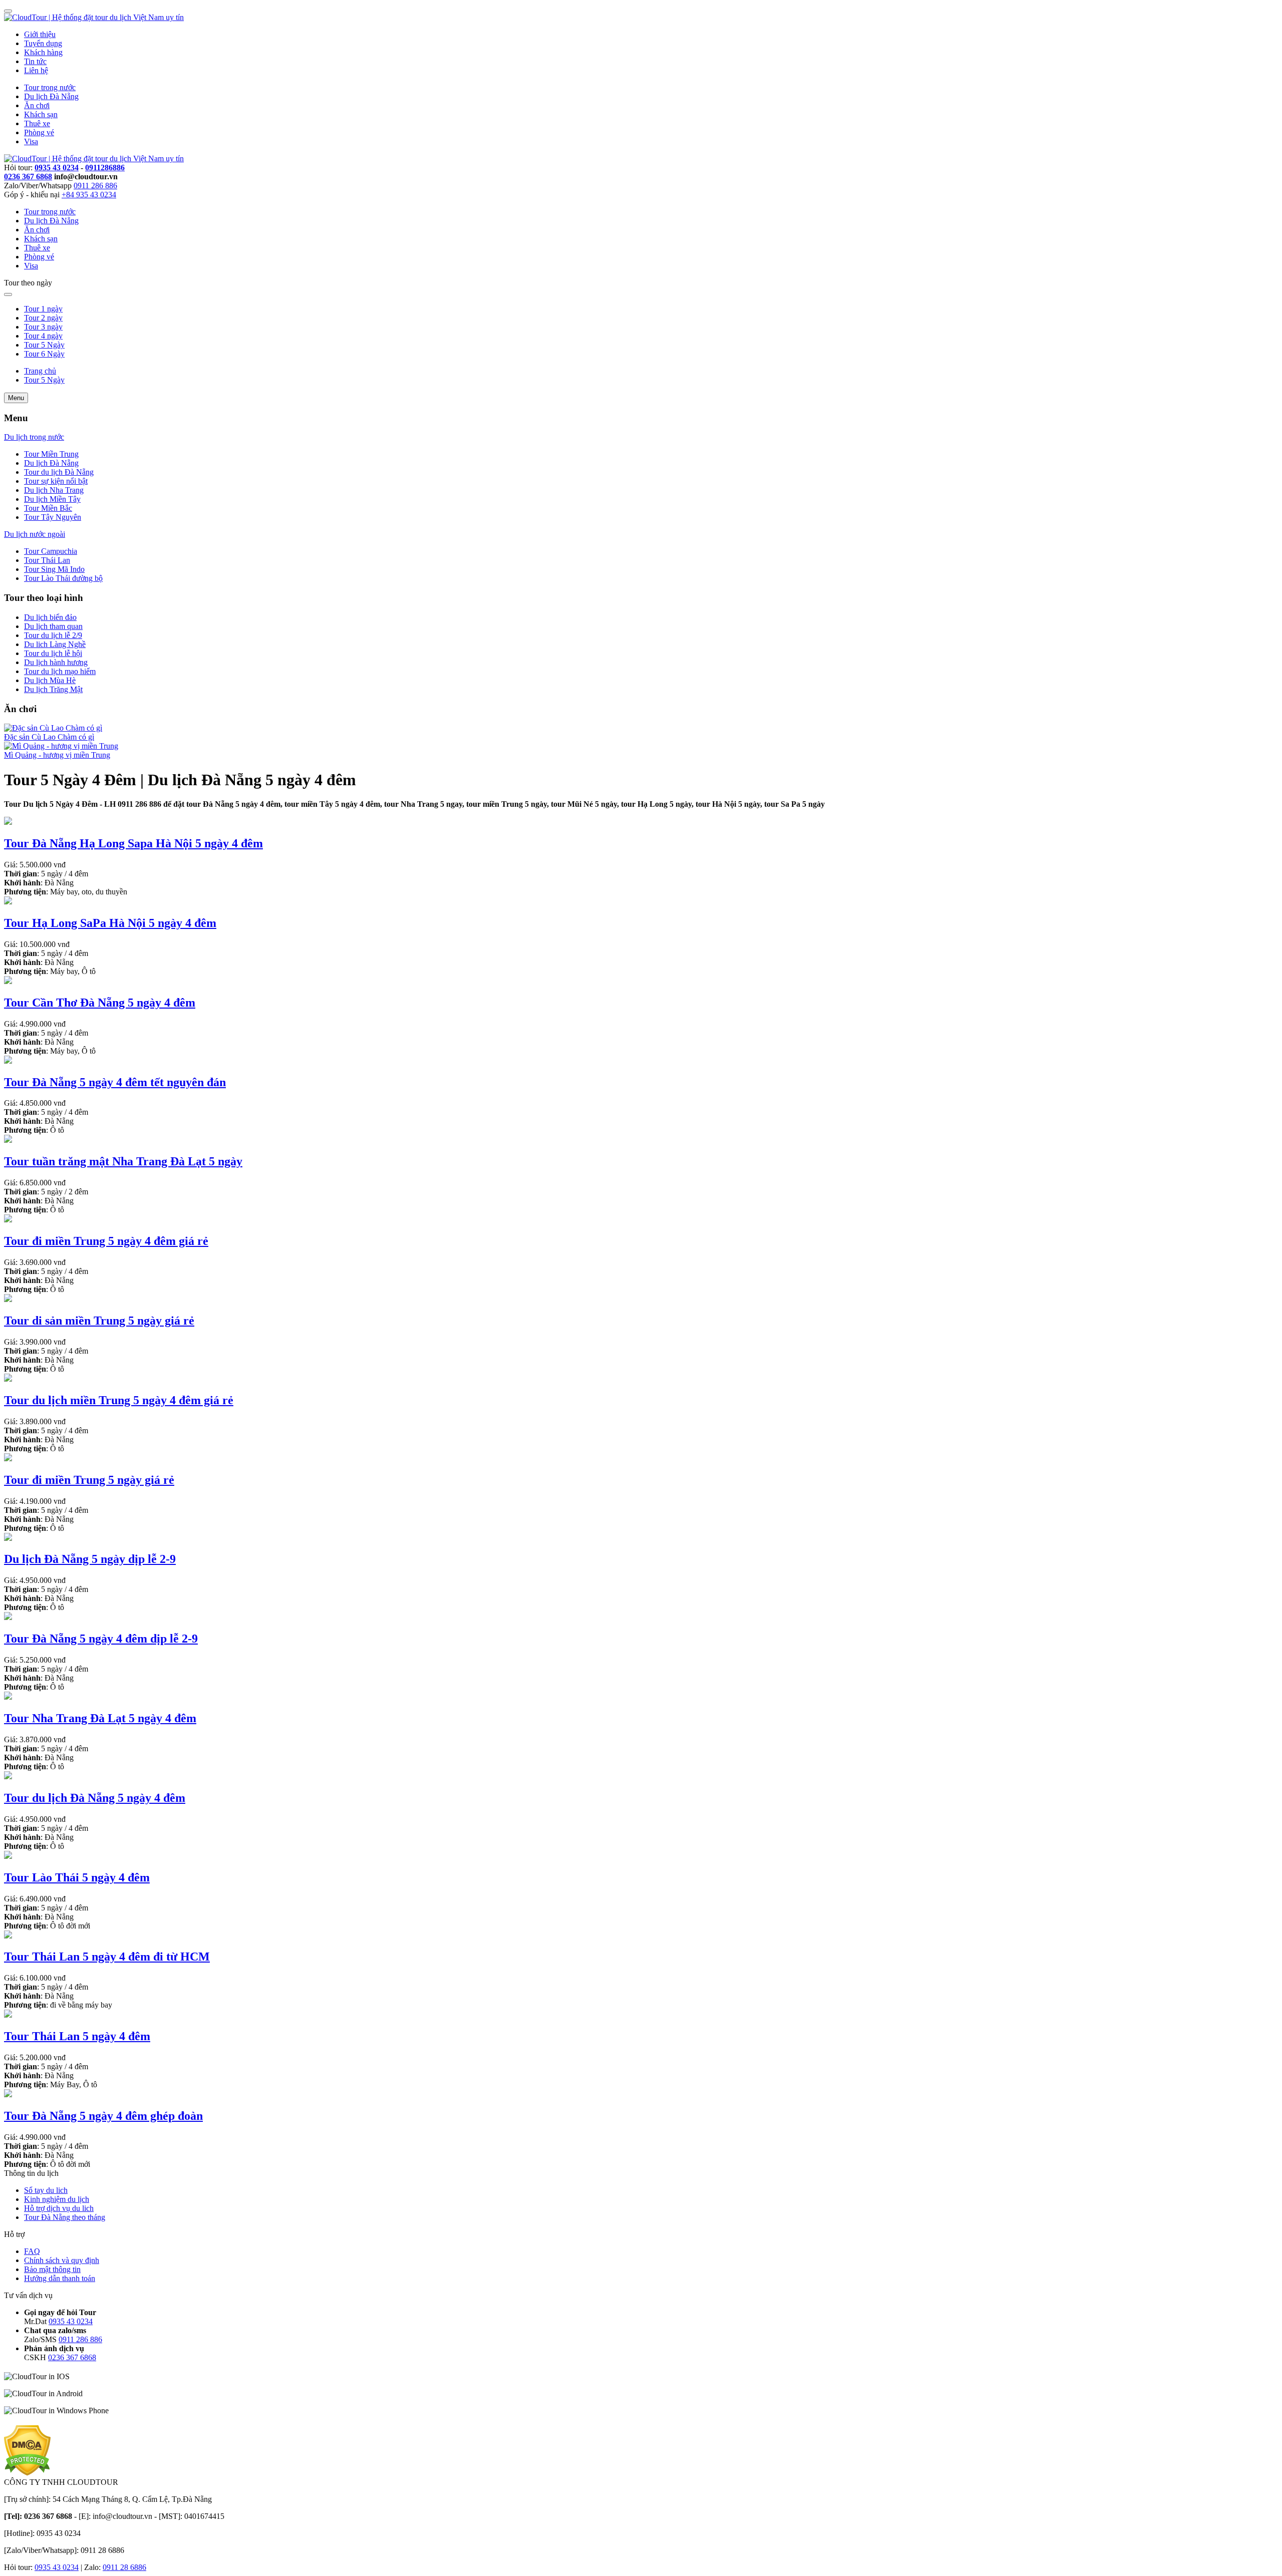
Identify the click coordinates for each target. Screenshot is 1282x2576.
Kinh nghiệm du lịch (57, 2199)
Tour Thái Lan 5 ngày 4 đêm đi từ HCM (107, 1957)
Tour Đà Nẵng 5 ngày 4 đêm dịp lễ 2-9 (101, 1639)
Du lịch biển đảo (50, 617)
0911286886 (105, 168)
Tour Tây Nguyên (53, 517)
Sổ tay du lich (46, 2190)
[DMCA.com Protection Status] (27, 2473)
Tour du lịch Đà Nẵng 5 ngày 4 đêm (95, 1798)
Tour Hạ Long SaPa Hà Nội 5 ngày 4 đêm (110, 923)
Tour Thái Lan (47, 560)
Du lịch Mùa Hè (50, 680)
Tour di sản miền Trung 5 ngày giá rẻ (99, 1321)
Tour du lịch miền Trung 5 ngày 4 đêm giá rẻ (119, 1400)
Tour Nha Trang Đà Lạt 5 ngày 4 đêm (100, 1718)
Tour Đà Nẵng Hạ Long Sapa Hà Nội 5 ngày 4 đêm (133, 843)
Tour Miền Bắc (48, 508)
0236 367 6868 (28, 177)
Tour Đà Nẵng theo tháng (65, 2217)
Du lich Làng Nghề (55, 644)
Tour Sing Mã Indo (54, 569)
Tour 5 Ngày (44, 345)
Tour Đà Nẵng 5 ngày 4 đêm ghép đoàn (103, 2116)
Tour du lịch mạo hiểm (60, 671)
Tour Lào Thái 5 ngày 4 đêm (77, 1877)
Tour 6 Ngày (44, 354)
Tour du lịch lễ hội (53, 653)
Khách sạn (41, 114)
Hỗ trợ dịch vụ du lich (59, 2208)
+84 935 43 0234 (89, 195)
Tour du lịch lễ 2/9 (53, 635)
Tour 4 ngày (43, 336)
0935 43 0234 (57, 168)
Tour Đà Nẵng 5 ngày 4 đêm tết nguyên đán (115, 1082)
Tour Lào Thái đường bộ (63, 578)
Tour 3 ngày (43, 327)
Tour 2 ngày (43, 318)
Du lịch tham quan (53, 626)
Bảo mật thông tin (52, 2269)
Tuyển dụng (43, 43)
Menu (16, 398)
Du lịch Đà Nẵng (51, 96)
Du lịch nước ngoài (35, 534)
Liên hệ (36, 70)
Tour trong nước (50, 87)
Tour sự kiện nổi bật (56, 481)
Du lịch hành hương (56, 662)
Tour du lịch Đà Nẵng (59, 472)
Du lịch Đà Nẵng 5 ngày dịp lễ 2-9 (90, 1559)
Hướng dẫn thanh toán (60, 2278)
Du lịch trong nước (34, 437)
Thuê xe (37, 123)
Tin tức (35, 61)
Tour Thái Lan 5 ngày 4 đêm (77, 2036)
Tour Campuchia (51, 551)
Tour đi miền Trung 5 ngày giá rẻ (89, 1480)
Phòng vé (39, 132)
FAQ (32, 2251)
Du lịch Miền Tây (52, 499)
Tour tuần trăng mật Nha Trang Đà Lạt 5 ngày (123, 1161)
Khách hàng (43, 52)
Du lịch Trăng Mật (53, 689)
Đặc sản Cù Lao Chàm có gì (49, 737)
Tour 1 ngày (43, 309)
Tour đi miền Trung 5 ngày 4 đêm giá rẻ (106, 1241)
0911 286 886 (95, 186)
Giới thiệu (40, 34)
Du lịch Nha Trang (54, 490)
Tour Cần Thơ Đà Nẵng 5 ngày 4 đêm (100, 1003)
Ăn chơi (37, 105)
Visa (31, 141)
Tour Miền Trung (51, 454)
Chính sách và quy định (62, 2260)
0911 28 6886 (124, 2567)
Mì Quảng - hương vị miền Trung (57, 755)
